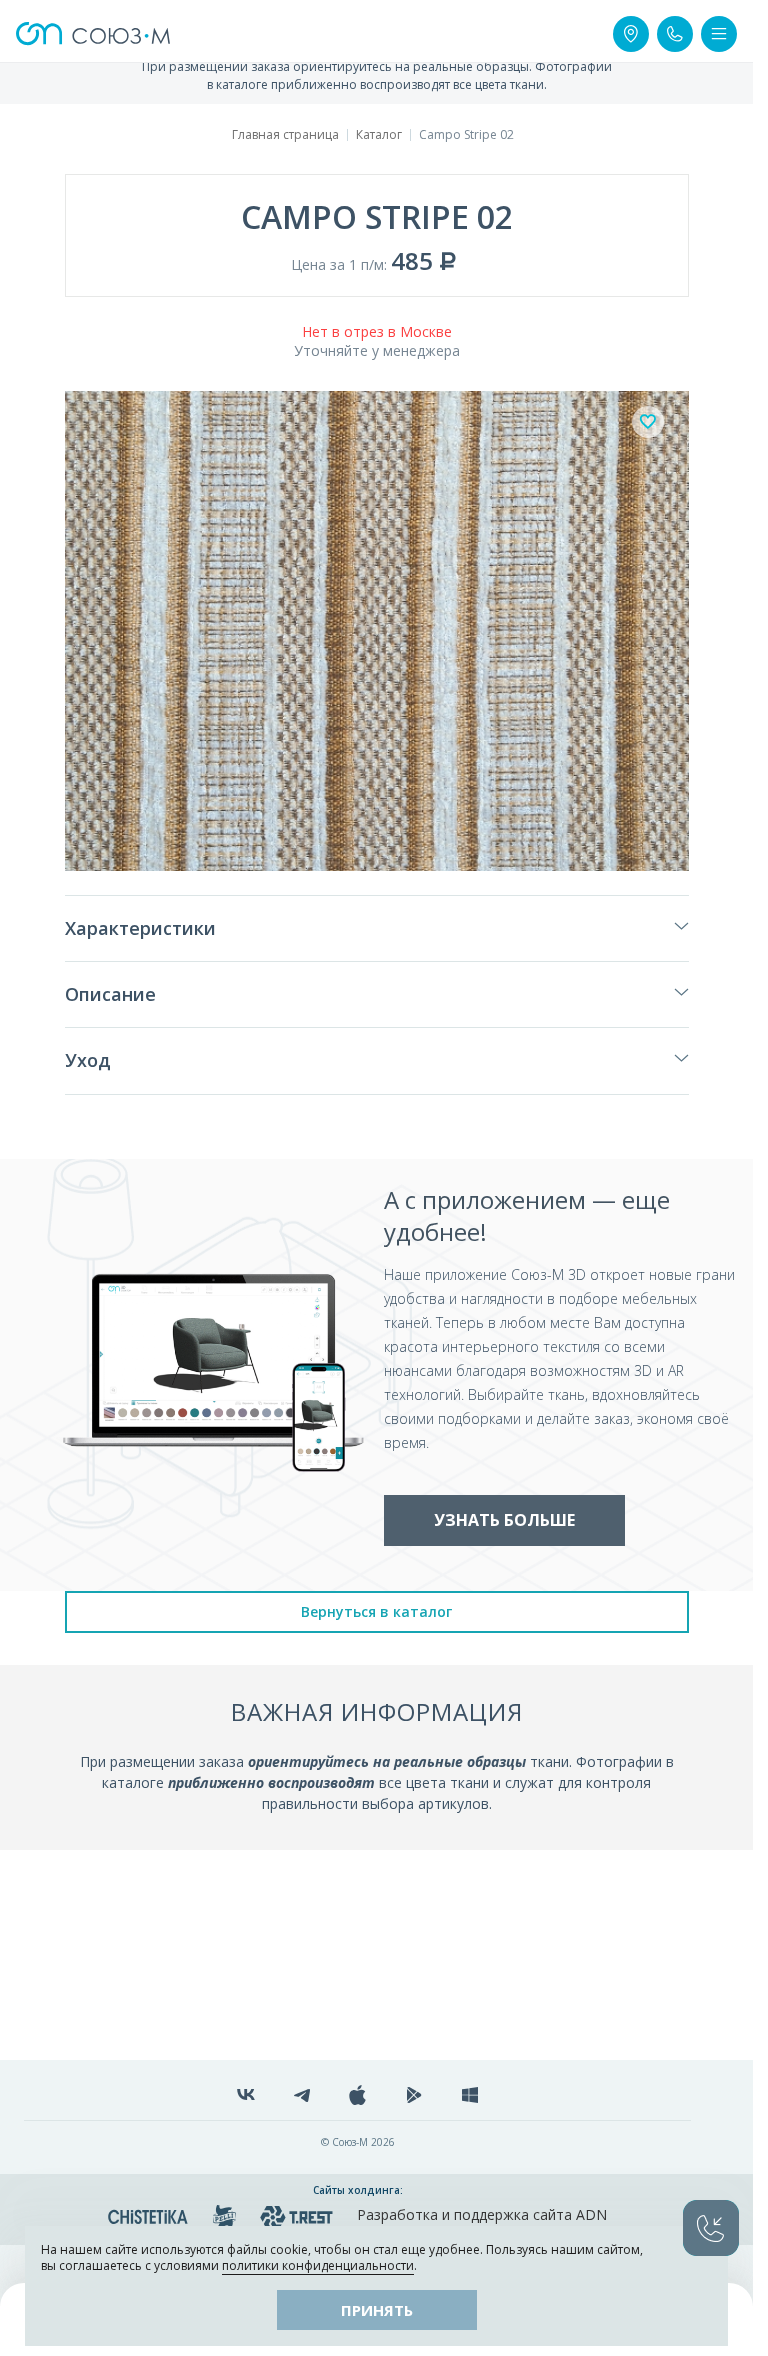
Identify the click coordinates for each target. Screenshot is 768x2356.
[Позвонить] (675, 34)
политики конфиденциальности (318, 2265)
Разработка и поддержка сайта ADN (482, 2214)
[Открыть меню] (719, 34)
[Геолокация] (631, 34)
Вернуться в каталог (376, 1611)
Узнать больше (504, 1520)
